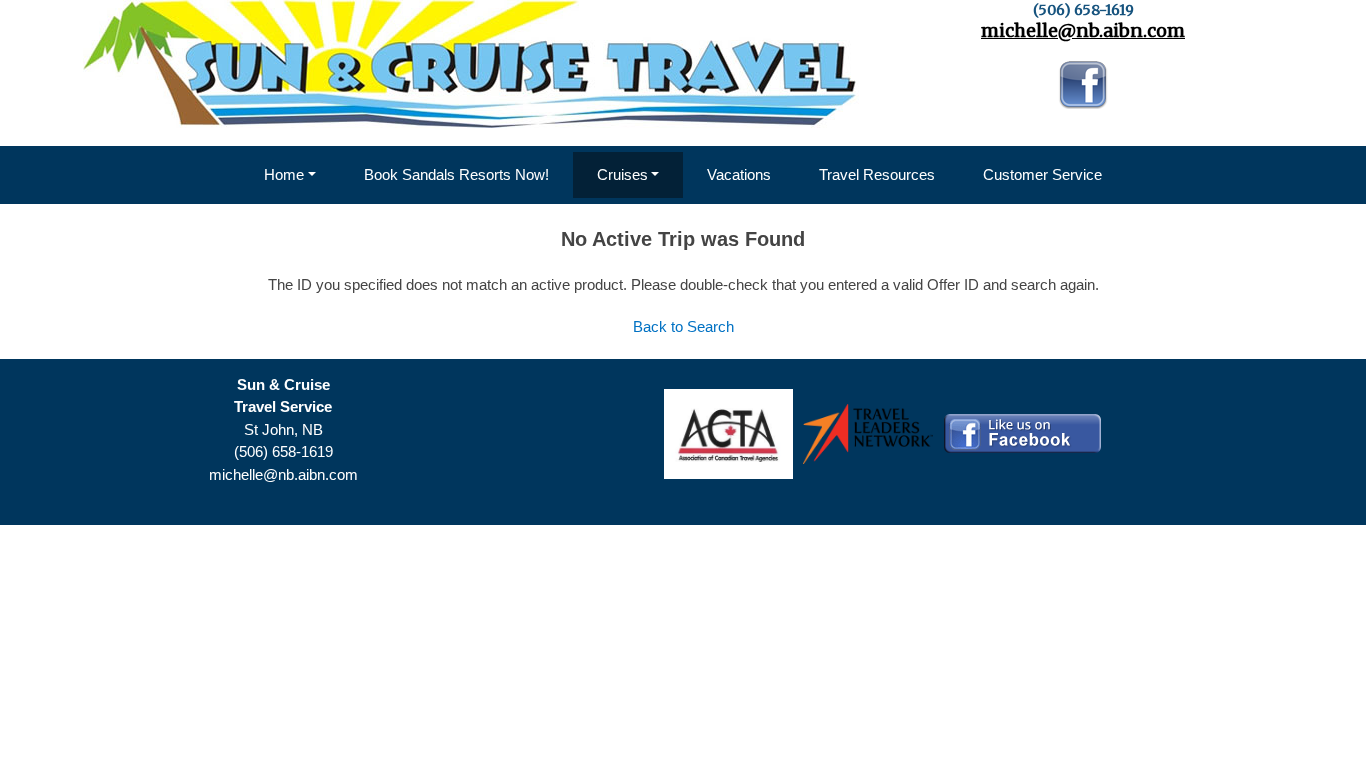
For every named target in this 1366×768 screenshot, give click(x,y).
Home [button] (284, 174)
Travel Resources (877, 174)
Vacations (739, 174)
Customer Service (1042, 174)
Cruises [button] (622, 174)
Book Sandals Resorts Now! (456, 174)
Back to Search (683, 326)
